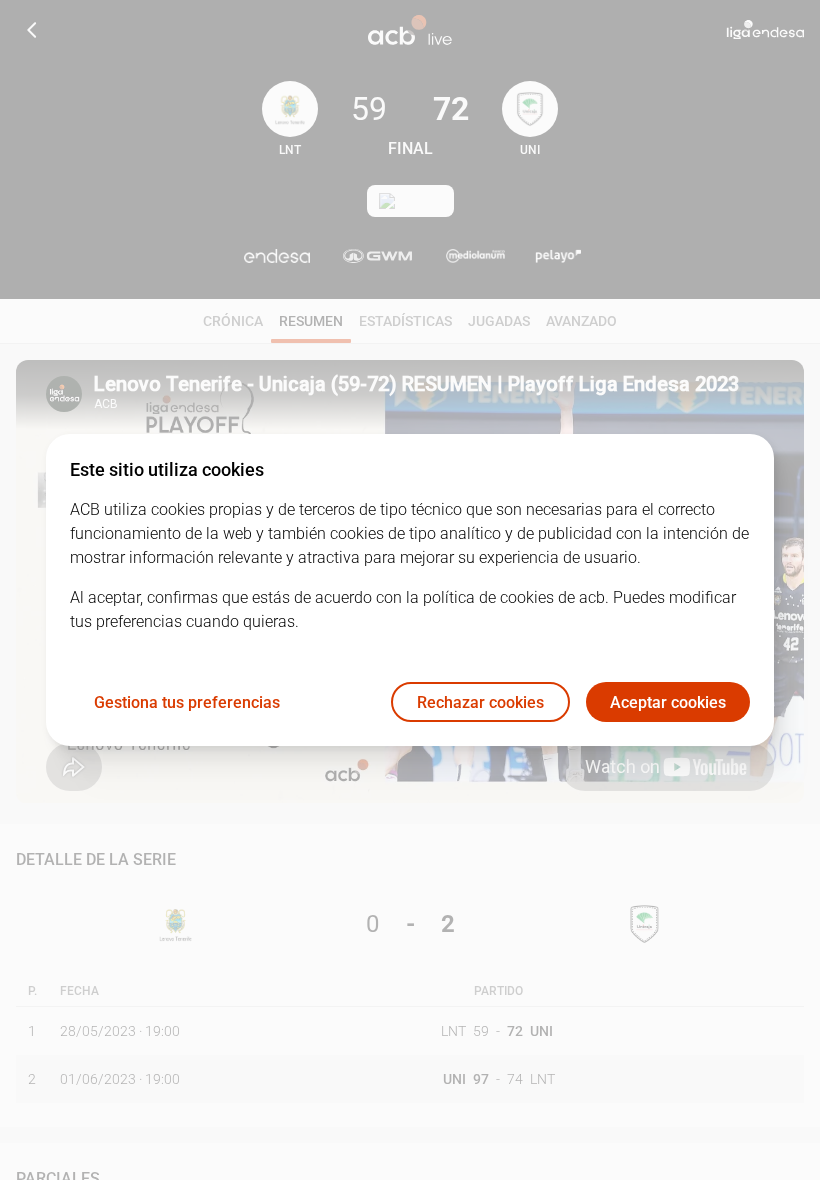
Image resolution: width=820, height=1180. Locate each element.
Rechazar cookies (480, 702)
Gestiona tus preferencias (187, 702)
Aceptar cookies (668, 702)
